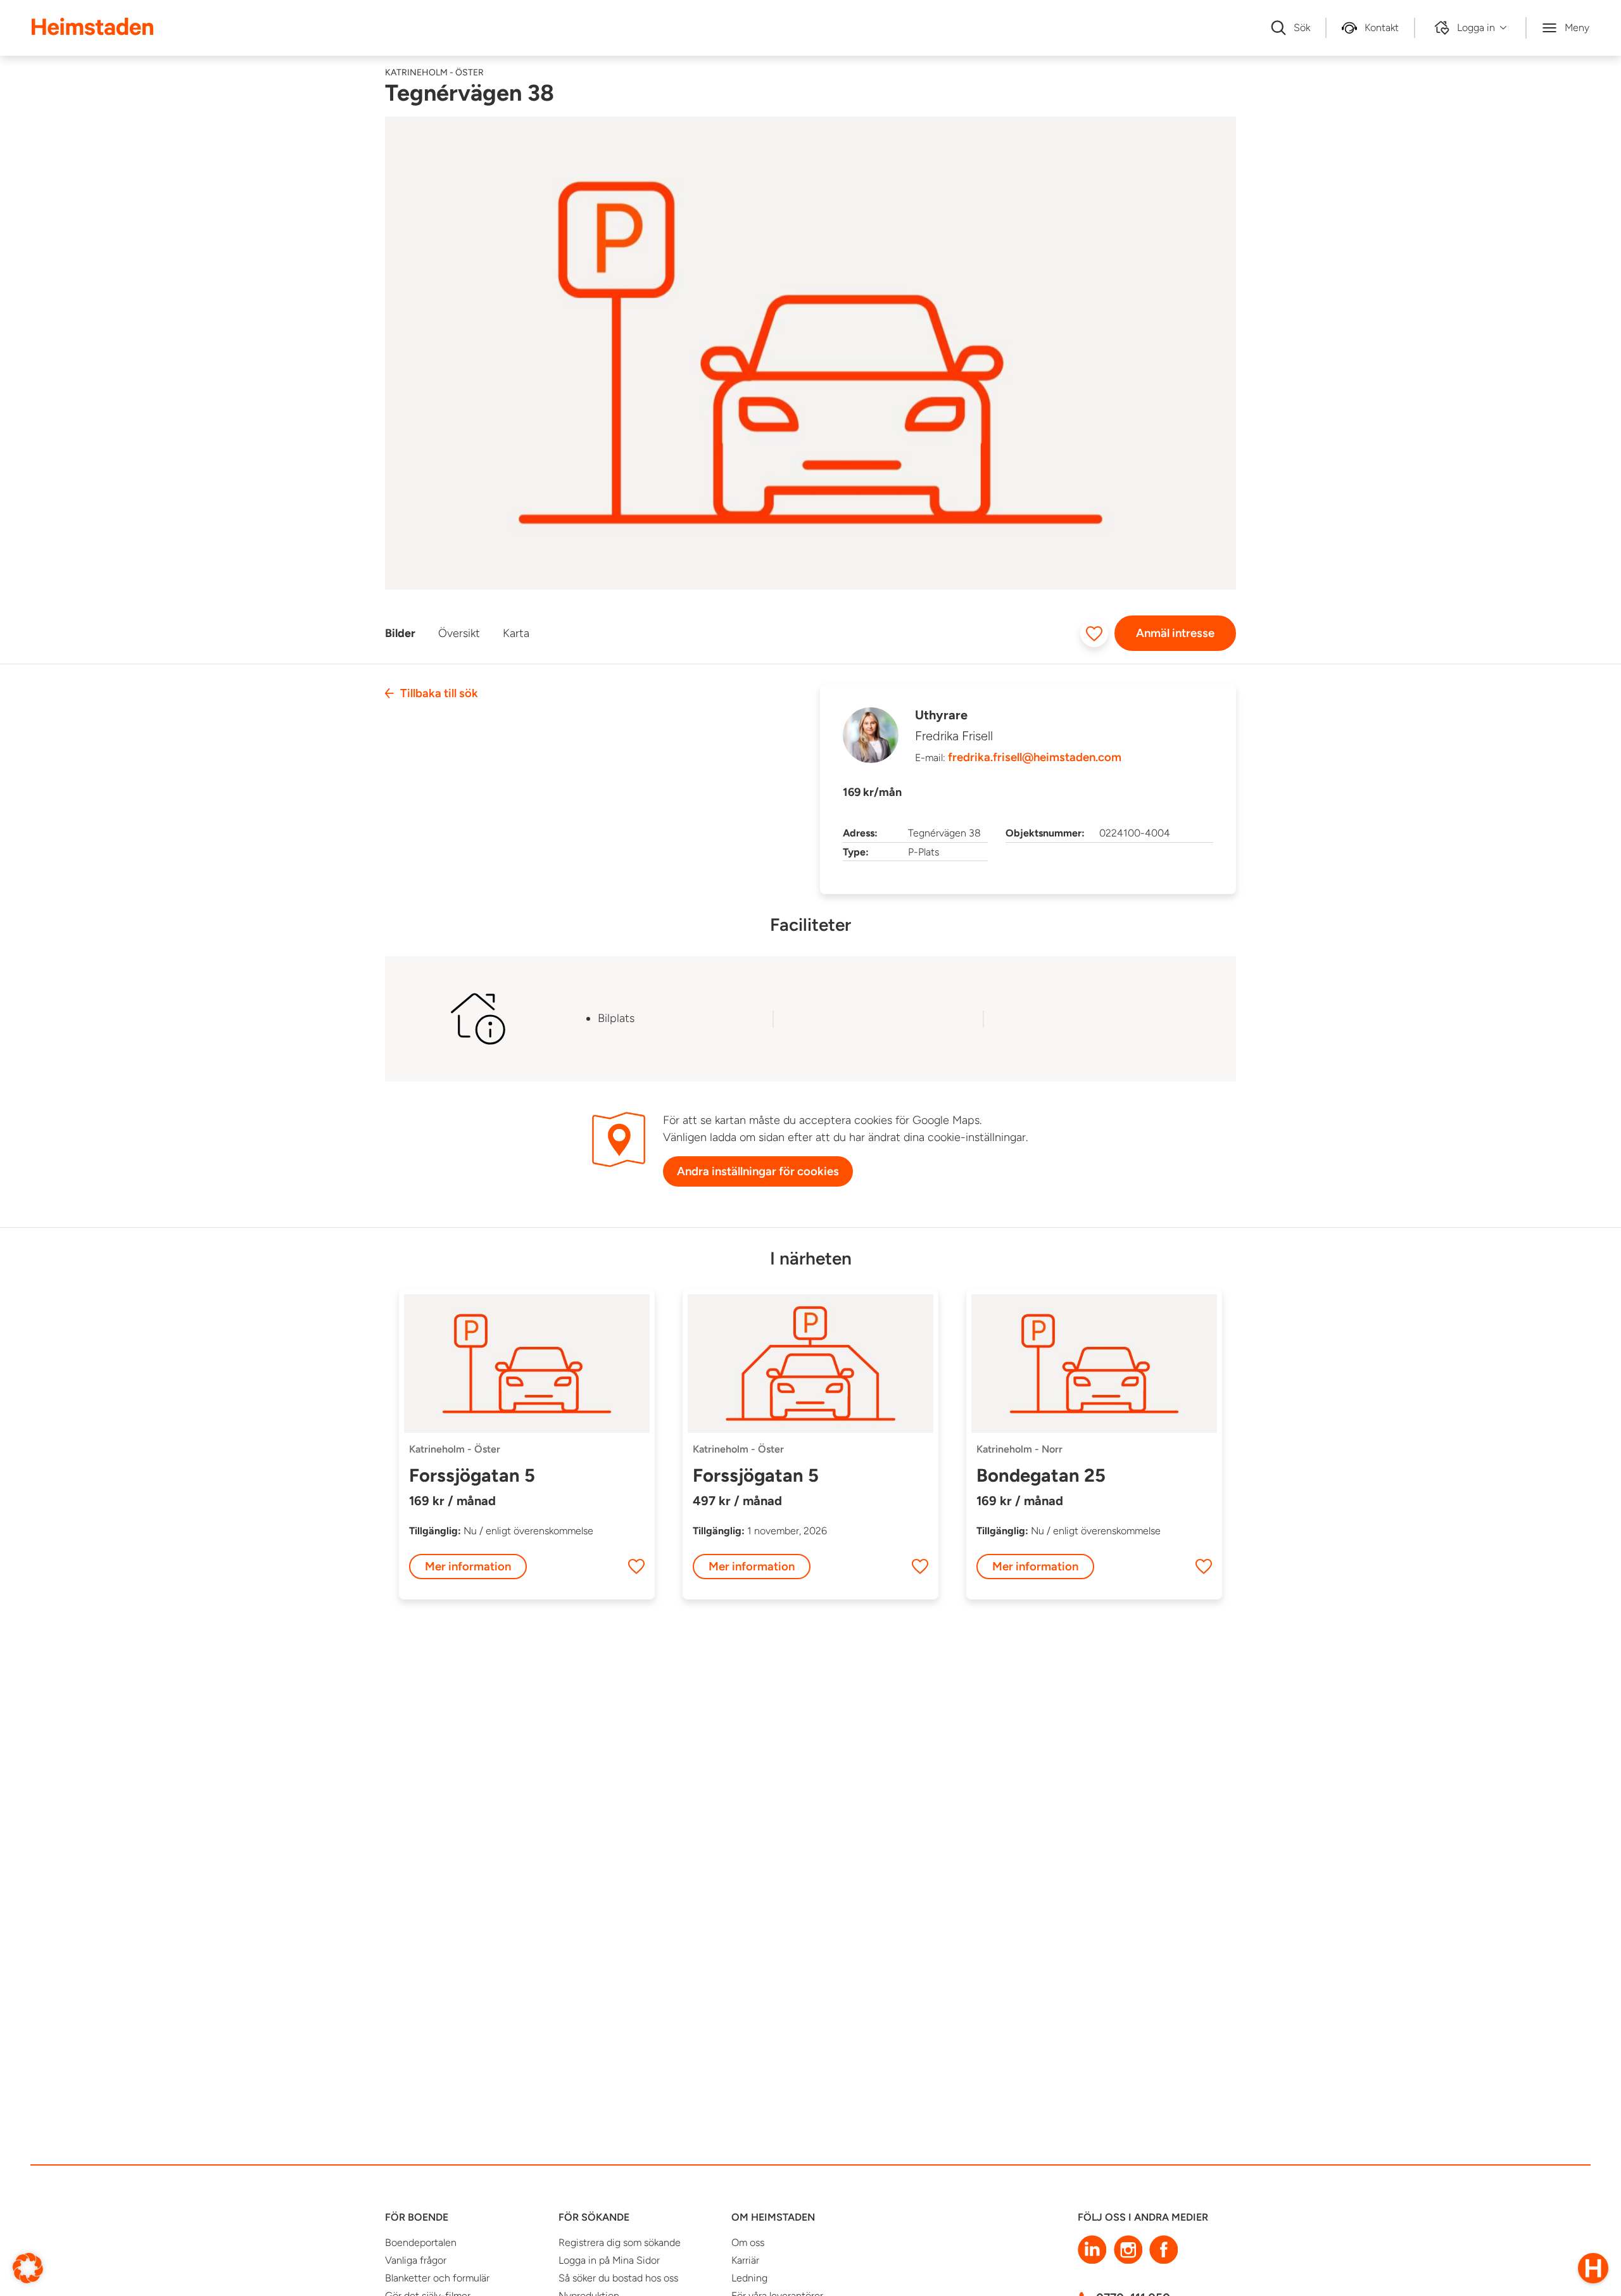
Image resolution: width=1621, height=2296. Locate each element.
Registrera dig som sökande (620, 2242)
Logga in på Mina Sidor (609, 2260)
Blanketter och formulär (437, 2278)
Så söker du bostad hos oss (618, 2278)
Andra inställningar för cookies (758, 1171)
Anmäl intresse (1175, 633)
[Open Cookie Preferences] (28, 2267)
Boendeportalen (421, 2242)
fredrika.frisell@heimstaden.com (1035, 757)
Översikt (459, 633)
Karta (516, 633)
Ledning (749, 2278)
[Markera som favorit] (1094, 633)
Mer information (468, 1566)
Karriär (745, 2260)
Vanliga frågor (416, 2260)
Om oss (748, 2242)
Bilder (400, 633)
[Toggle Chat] (1593, 2268)
